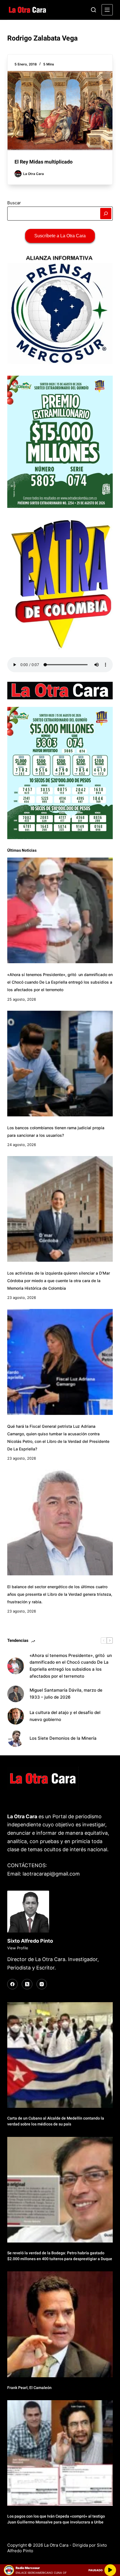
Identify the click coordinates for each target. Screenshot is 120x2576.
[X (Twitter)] (27, 1984)
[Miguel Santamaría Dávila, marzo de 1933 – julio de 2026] (16, 1694)
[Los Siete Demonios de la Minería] (16, 1739)
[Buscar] (93, 10)
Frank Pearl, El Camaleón (29, 2388)
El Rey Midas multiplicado (44, 162)
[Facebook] (13, 1984)
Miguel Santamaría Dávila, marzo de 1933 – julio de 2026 (66, 1694)
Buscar (14, 203)
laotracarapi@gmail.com (51, 1874)
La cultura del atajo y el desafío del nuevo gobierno (65, 1716)
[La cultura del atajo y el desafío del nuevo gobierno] (16, 1716)
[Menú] (107, 10)
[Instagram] (42, 1984)
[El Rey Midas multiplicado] (60, 110)
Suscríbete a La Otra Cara (60, 236)
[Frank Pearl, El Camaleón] (60, 2324)
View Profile (18, 1948)
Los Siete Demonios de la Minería (64, 1738)
